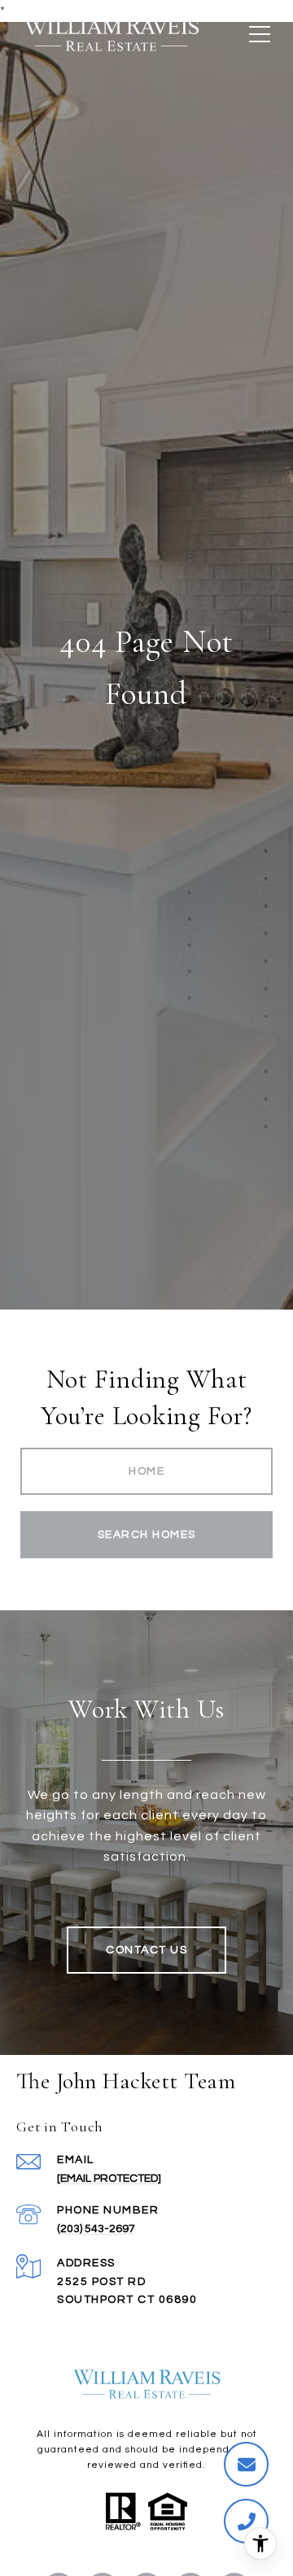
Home (146, 1471)
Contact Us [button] (146, 1950)
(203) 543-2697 (96, 2229)
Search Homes (147, 1535)
